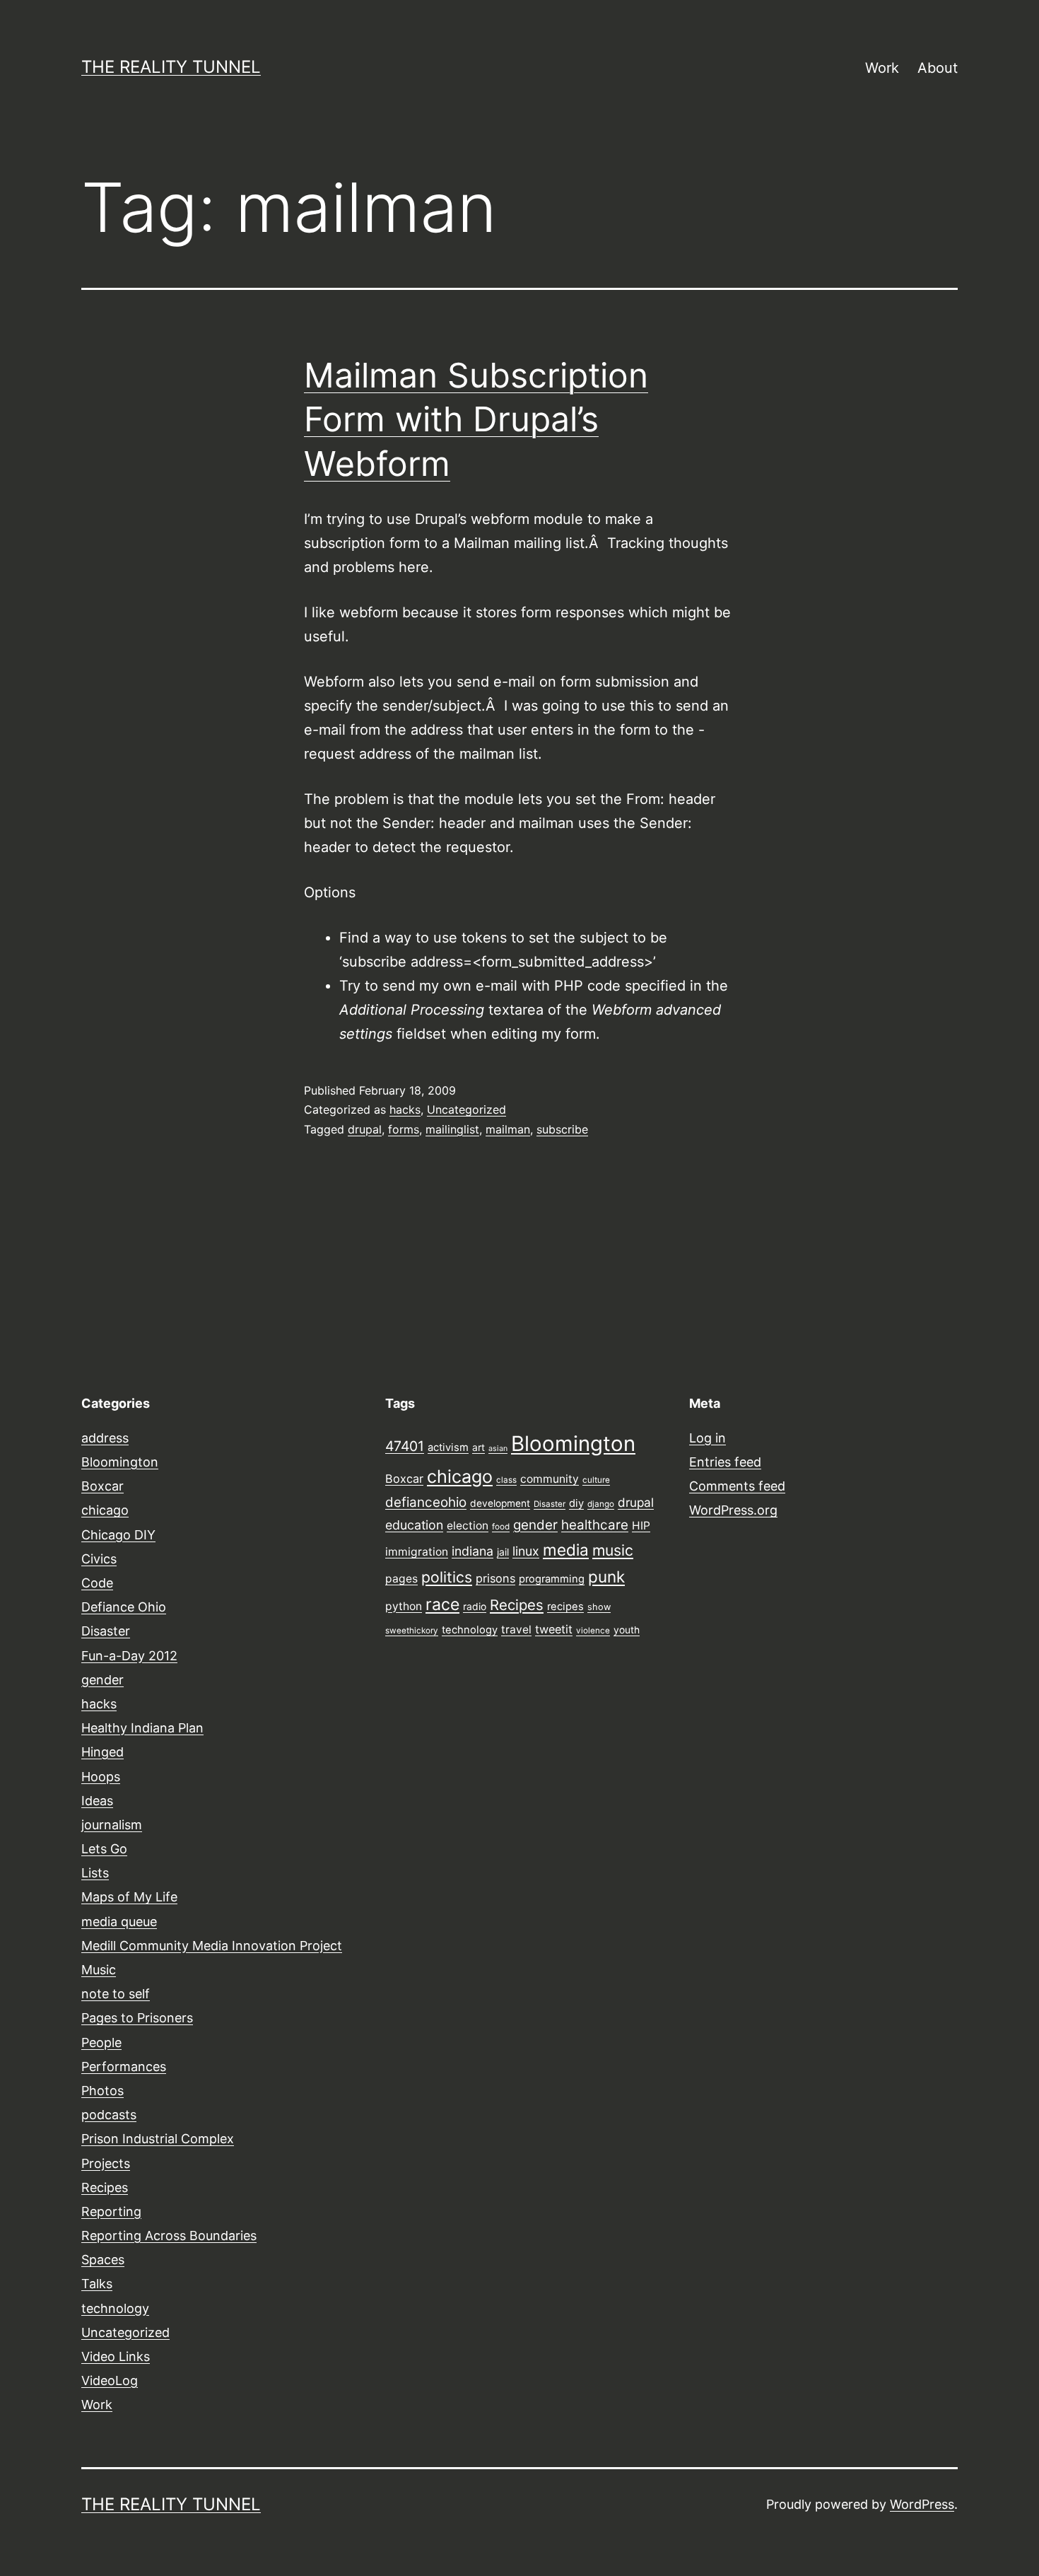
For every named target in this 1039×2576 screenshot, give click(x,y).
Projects (106, 2163)
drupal (365, 1129)
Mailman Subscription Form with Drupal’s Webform (476, 419)
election (468, 1526)
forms (404, 1129)
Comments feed (737, 1486)
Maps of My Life (129, 1897)
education (414, 1525)
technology (115, 2308)
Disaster (106, 1631)
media (566, 1550)
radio (475, 1607)
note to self (116, 1994)
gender (102, 1680)
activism (448, 1447)
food (501, 1527)
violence (593, 1631)
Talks (97, 2284)
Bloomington (120, 1462)
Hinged (102, 1752)
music (613, 1550)
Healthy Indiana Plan (142, 1728)
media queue (119, 1922)
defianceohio (426, 1502)
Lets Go (104, 1849)
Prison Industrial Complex (158, 2139)
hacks (405, 1109)
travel (516, 1630)
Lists (95, 1873)
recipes (565, 1607)
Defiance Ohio (124, 1607)
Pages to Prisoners (137, 2018)
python (404, 1606)
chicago (105, 1510)
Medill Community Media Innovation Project (212, 1946)
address (105, 1438)
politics (447, 1577)
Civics (99, 1559)
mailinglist (452, 1129)
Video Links (116, 2356)
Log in (708, 1438)
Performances (124, 2067)
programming (552, 1579)
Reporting (111, 2211)
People (101, 2042)
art (479, 1447)
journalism (112, 1825)
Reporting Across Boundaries (169, 2236)
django (601, 1504)
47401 (405, 1446)
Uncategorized (466, 1109)
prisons (495, 1578)
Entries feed (725, 1462)
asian (498, 1449)
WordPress (922, 2504)
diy (576, 1503)
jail (503, 1552)
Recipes (105, 2187)
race (442, 1604)
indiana (472, 1551)
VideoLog (110, 2380)
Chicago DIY (118, 1535)
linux (526, 1551)
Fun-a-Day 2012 (129, 1656)
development (500, 1503)
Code (97, 1583)
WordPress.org (733, 1510)
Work (882, 68)
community (550, 1479)
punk (606, 1577)
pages (401, 1579)
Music (99, 1970)
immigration (417, 1552)
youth (627, 1630)
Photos (102, 2091)
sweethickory (412, 1631)
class (506, 1480)
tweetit (554, 1629)
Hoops (101, 1777)
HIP (641, 1526)
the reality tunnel (171, 67)
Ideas (97, 1801)
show (599, 1607)
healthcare (595, 1525)
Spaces (103, 2260)
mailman (508, 1129)
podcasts (109, 2115)
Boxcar (102, 1486)
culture (596, 1480)
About (938, 68)
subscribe (562, 1129)
